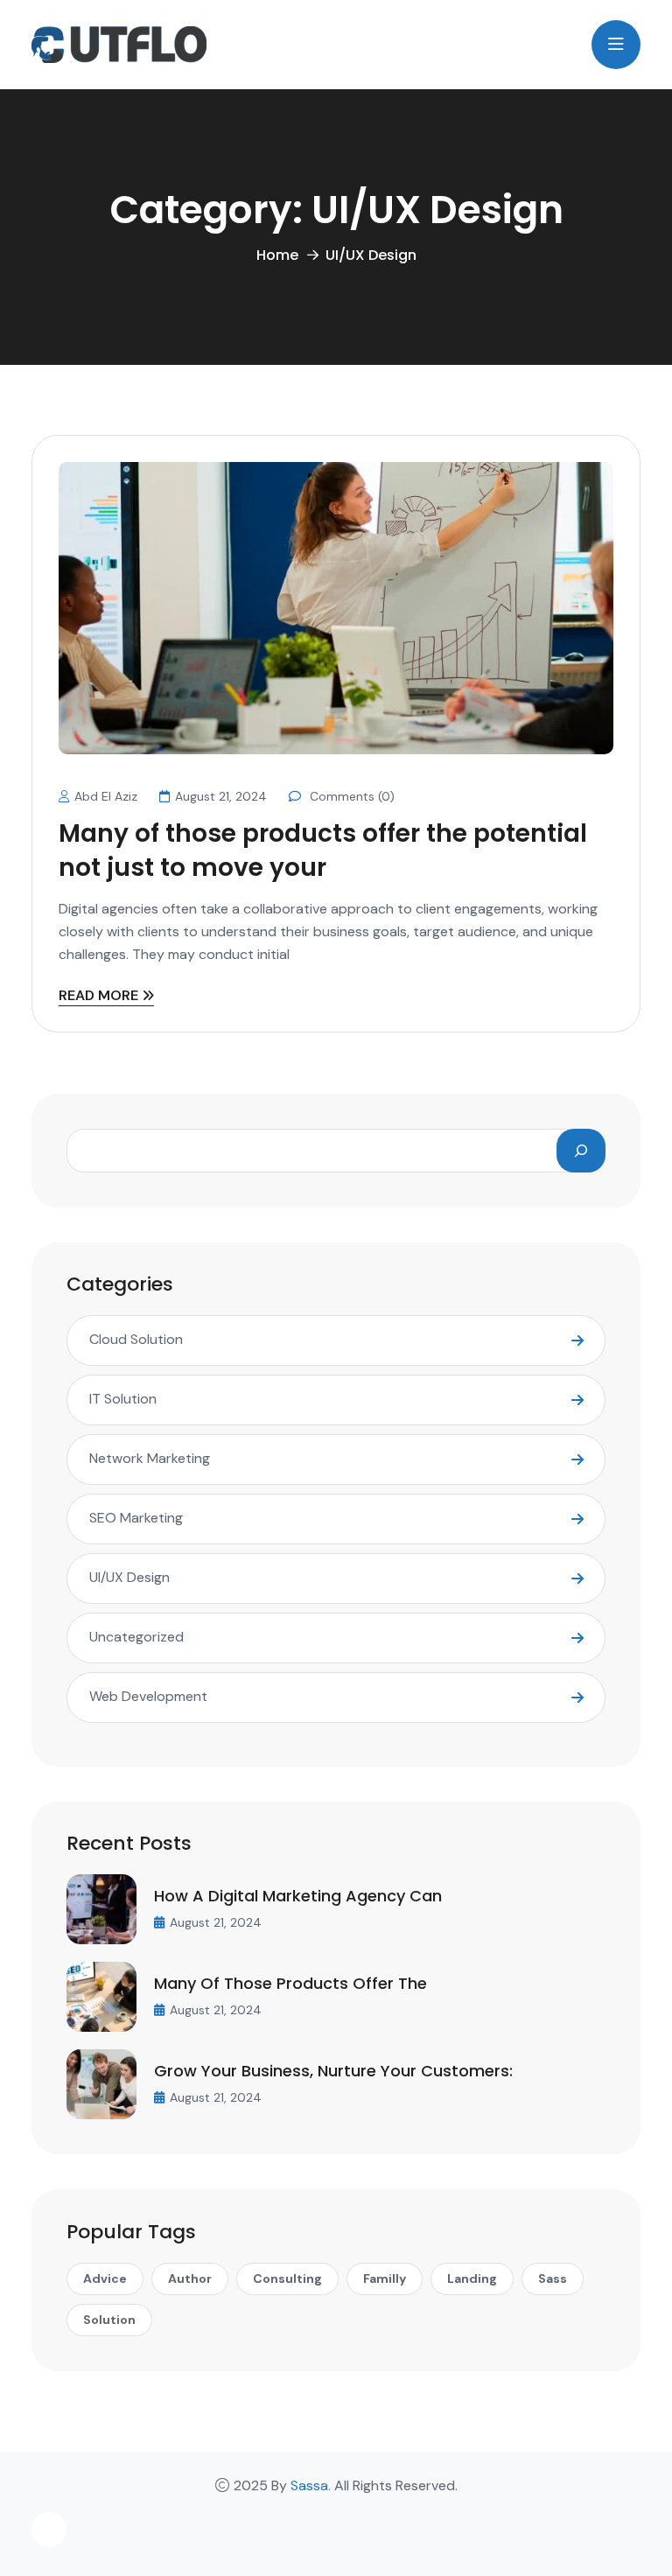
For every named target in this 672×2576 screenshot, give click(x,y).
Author (190, 2278)
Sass (553, 2278)
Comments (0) (350, 796)
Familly (385, 2278)
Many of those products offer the (290, 1983)
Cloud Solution (136, 1339)
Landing (472, 2278)
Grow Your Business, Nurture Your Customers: (333, 2071)
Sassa (309, 2485)
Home (277, 255)
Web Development (148, 1696)
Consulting (287, 2278)
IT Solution (123, 1399)
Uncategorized (136, 1637)
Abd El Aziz (106, 796)
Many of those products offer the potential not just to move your (323, 850)
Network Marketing (150, 1458)
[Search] (581, 1151)
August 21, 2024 (221, 796)
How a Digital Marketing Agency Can (298, 1896)
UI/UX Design (129, 1577)
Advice (105, 2278)
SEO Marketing (136, 1518)
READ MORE (98, 997)
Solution (109, 2320)
